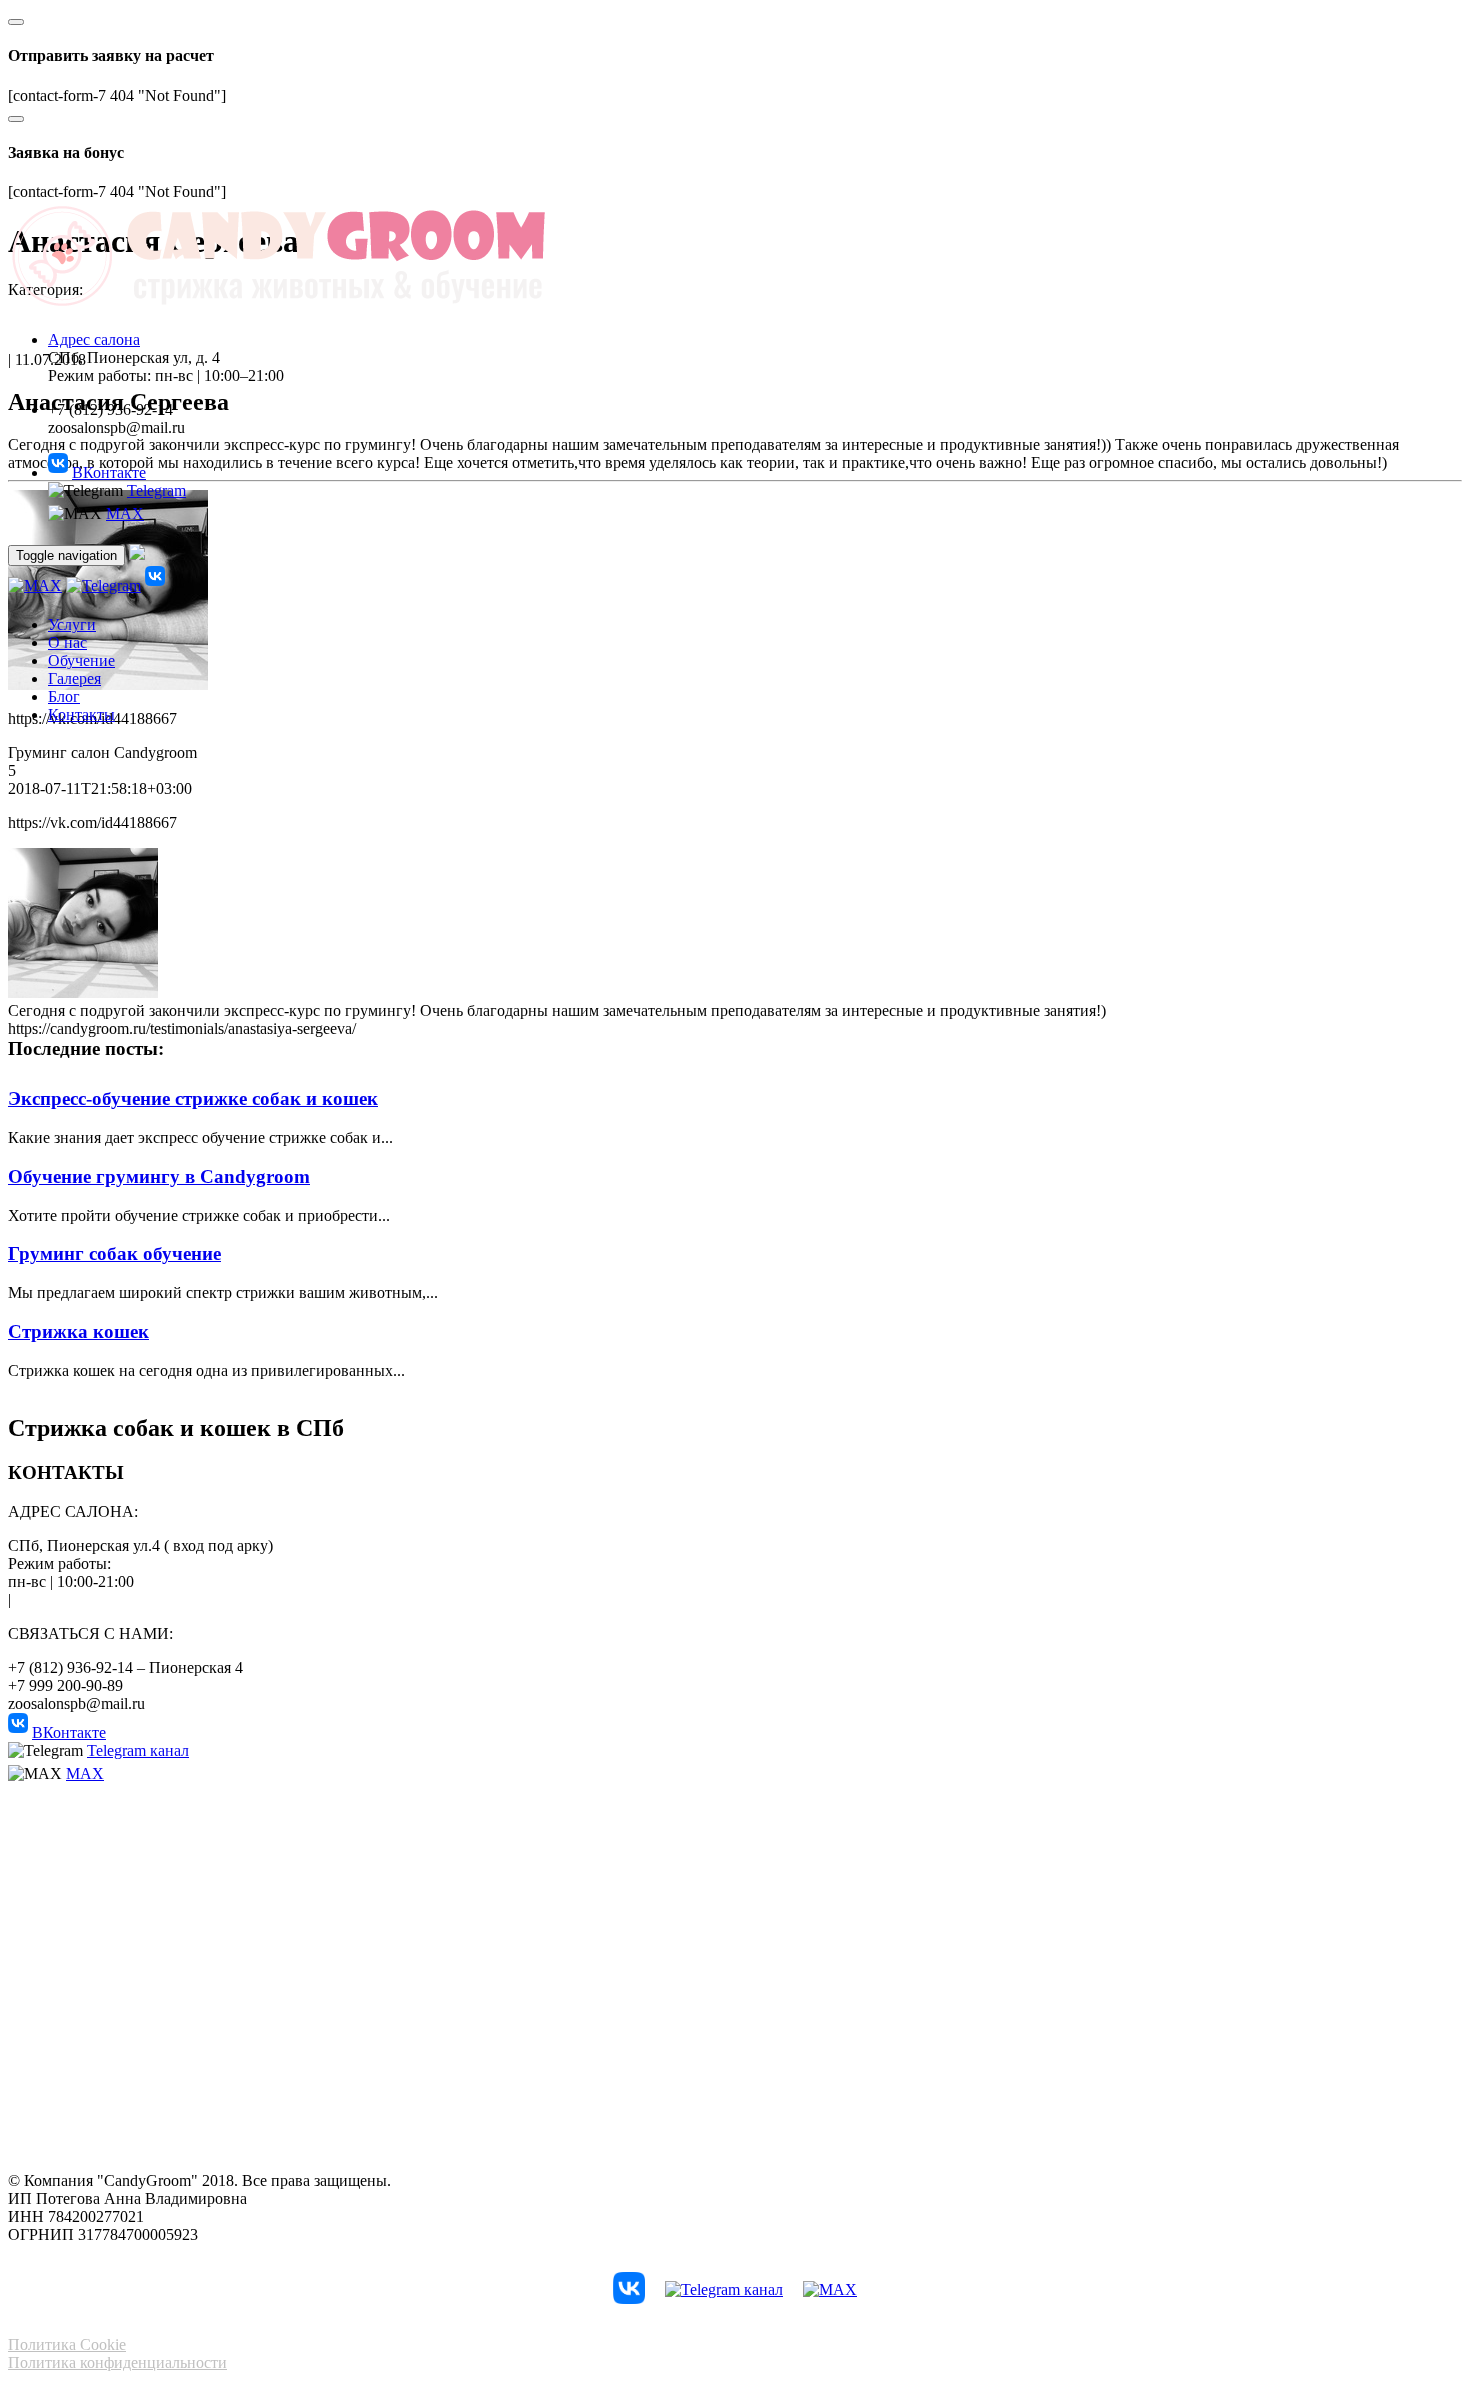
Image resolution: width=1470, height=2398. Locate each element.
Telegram (156, 490)
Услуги (72, 624)
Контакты (81, 714)
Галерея (74, 678)
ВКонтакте (109, 472)
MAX (125, 513)
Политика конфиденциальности (117, 2362)
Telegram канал (138, 1750)
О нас (67, 642)
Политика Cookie (67, 2344)
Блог (64, 696)
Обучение (81, 660)
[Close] (16, 22)
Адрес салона (94, 339)
